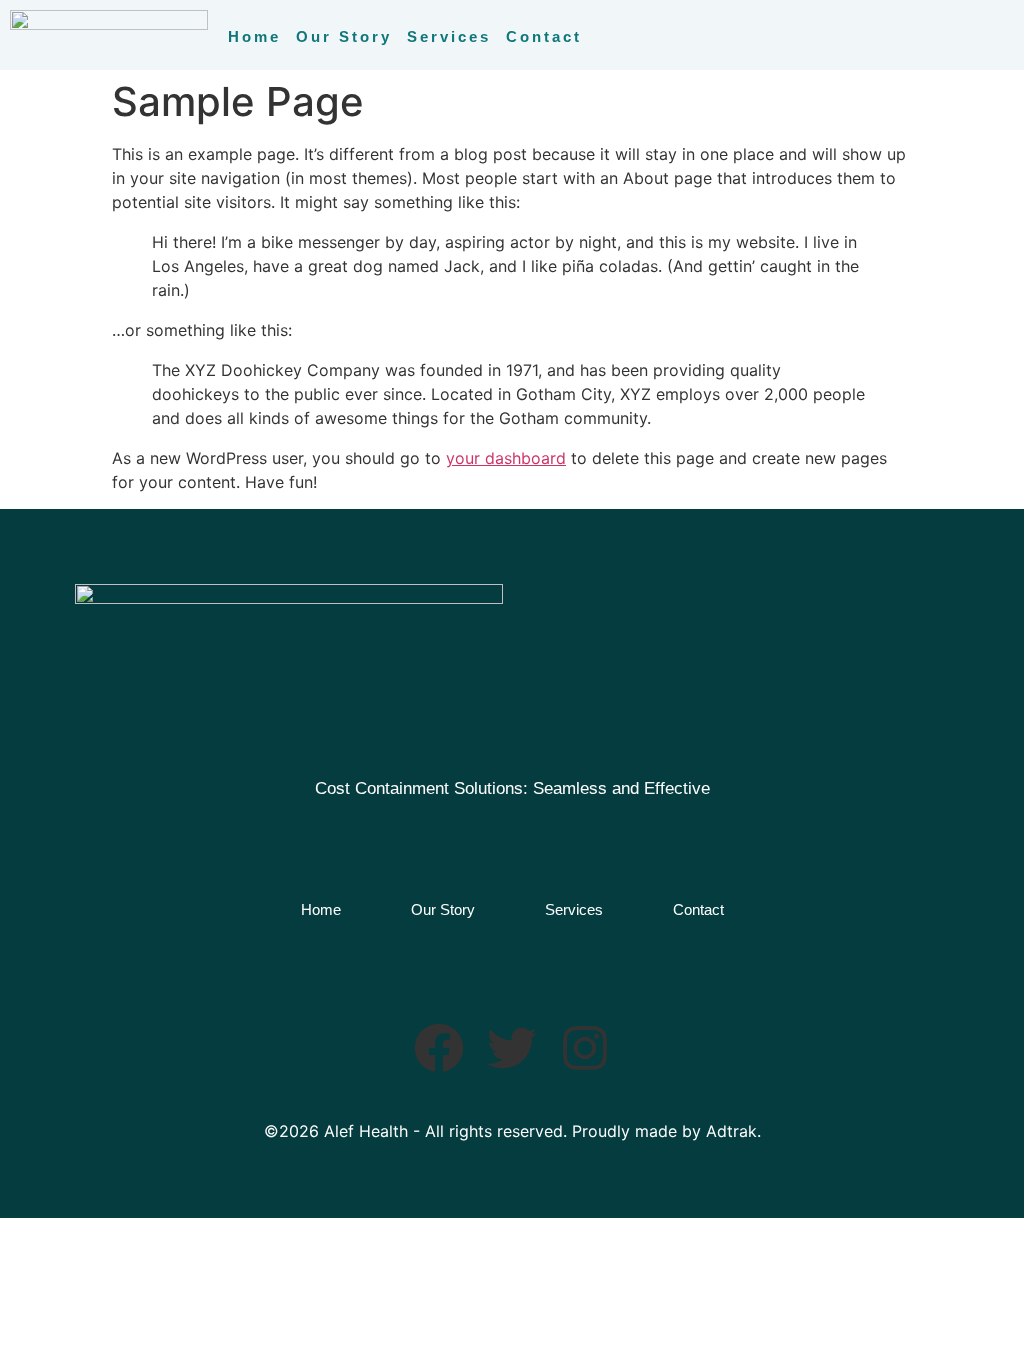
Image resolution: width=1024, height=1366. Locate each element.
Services (449, 36)
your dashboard (506, 458)
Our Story (344, 36)
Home (254, 36)
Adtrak (731, 1131)
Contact (544, 36)
